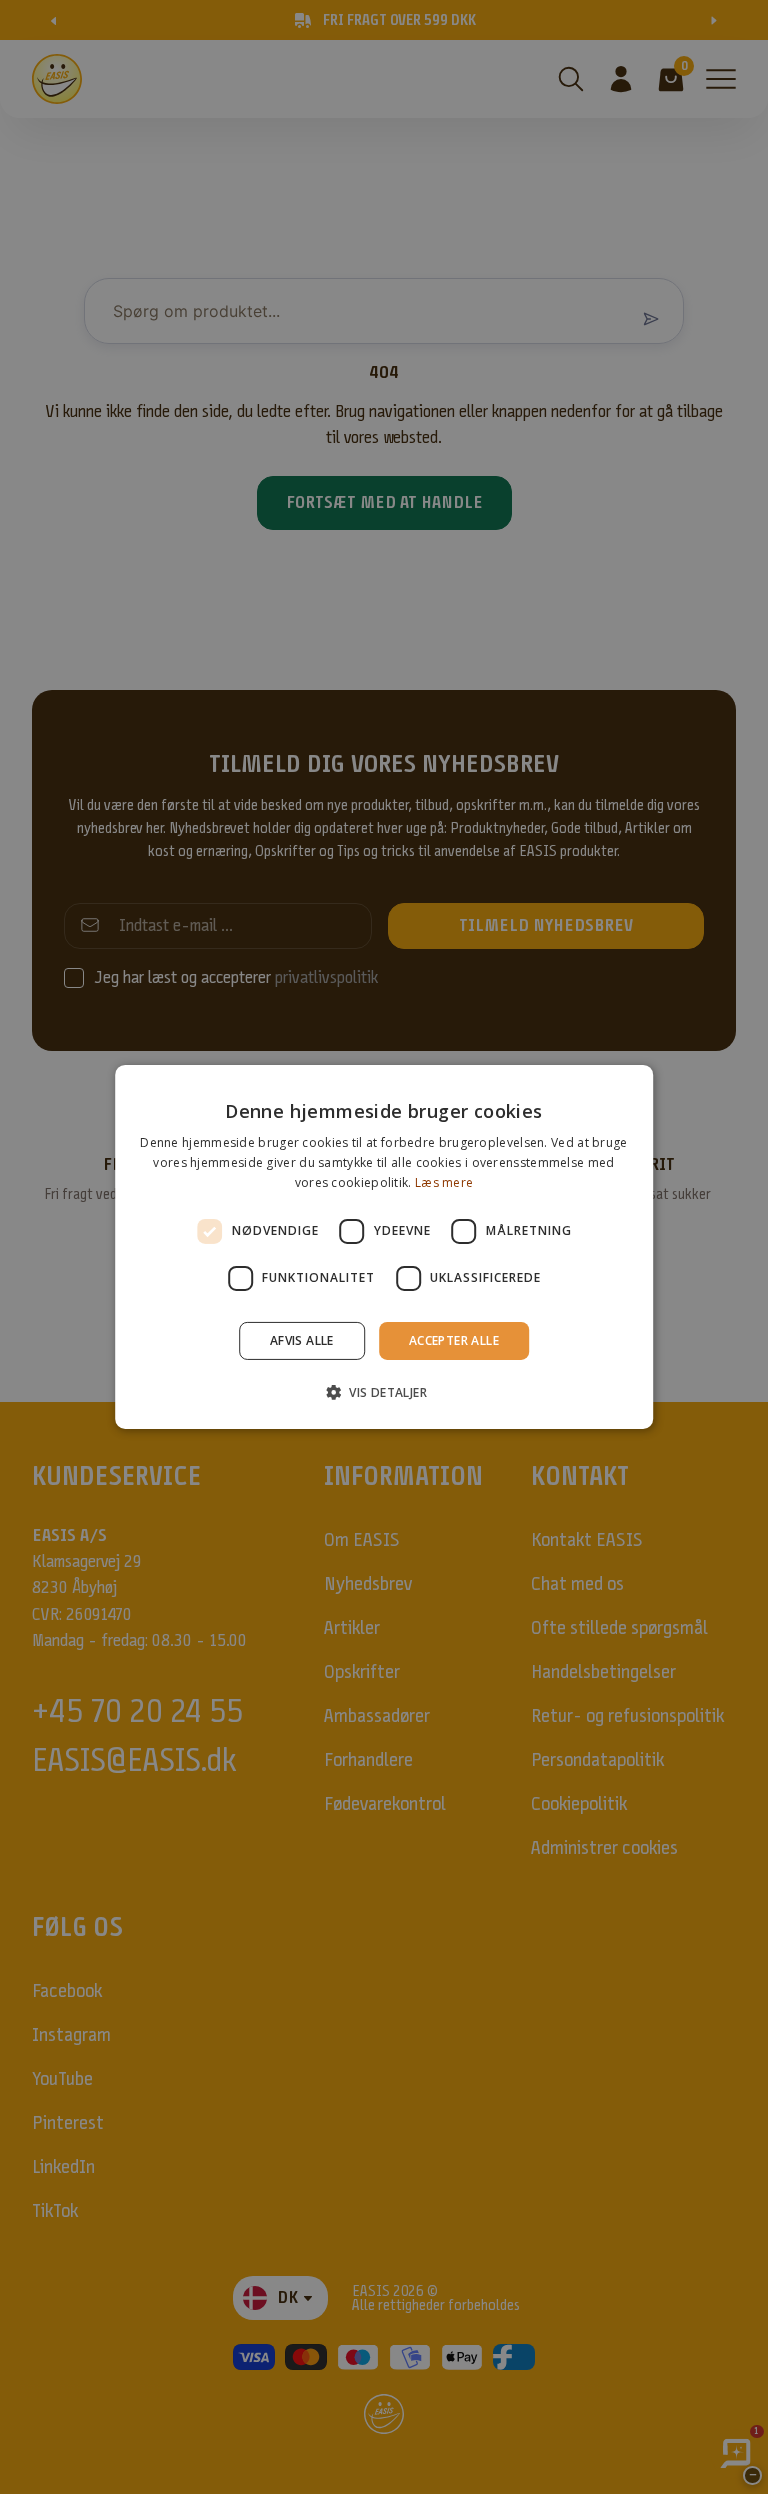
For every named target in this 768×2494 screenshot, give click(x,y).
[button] (384, 1392)
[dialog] (384, 1247)
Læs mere (444, 1182)
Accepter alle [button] (454, 1340)
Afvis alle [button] (302, 1340)
